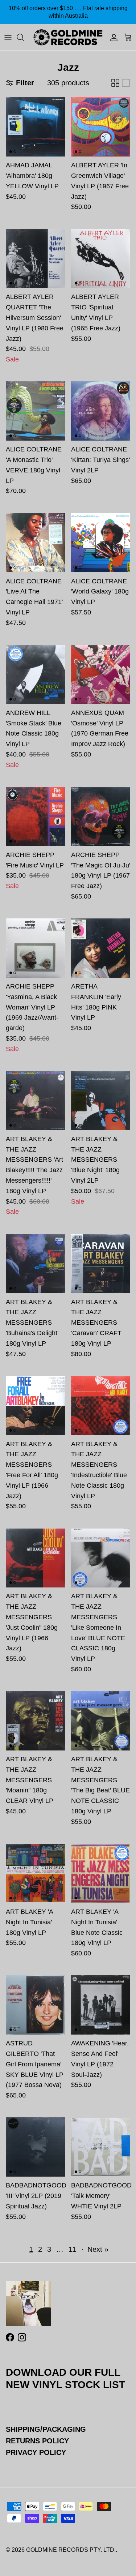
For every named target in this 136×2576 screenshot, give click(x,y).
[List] (126, 83)
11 (72, 2249)
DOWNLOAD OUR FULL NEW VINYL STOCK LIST (65, 2378)
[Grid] (115, 83)
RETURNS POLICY (37, 2441)
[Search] (24, 37)
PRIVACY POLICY (36, 2452)
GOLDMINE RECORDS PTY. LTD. (71, 2550)
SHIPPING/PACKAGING (46, 2429)
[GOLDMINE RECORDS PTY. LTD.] (68, 37)
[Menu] (8, 37)
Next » (98, 2249)
